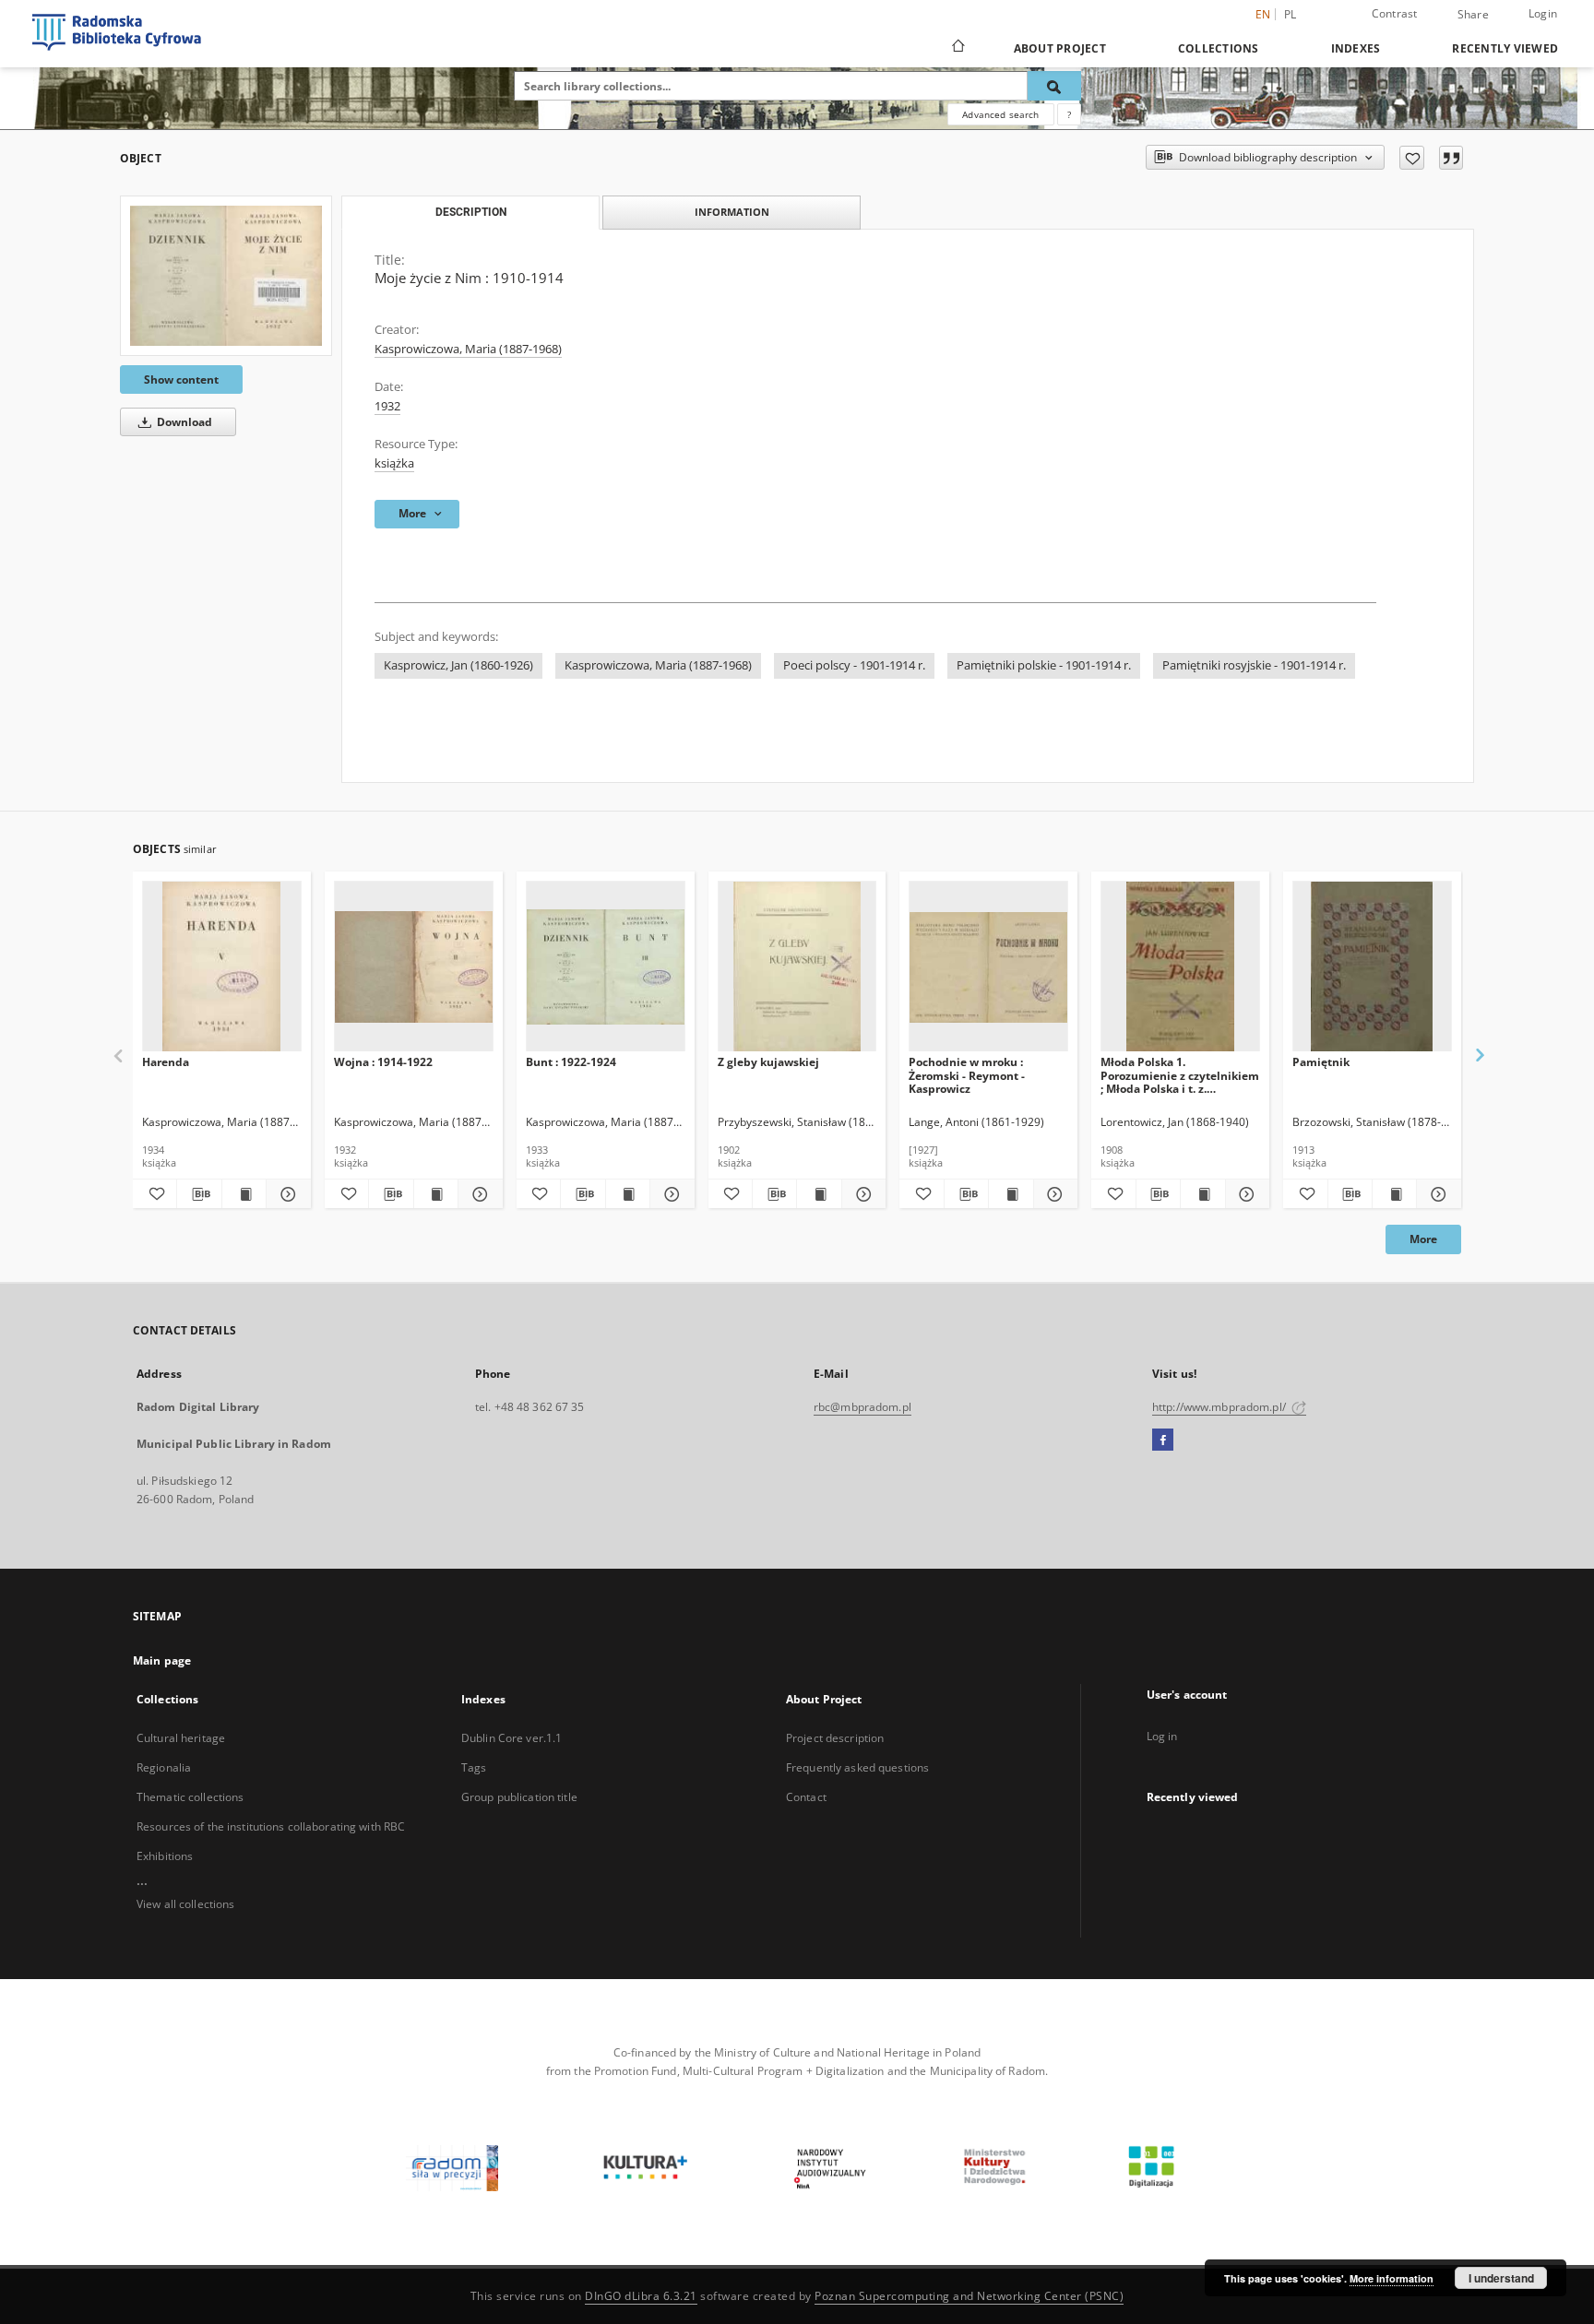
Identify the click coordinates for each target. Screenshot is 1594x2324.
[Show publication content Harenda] (244, 1194)
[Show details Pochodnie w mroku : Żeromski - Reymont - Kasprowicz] (1053, 1194)
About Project (1060, 48)
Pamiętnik (1321, 1062)
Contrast (1395, 13)
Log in (1162, 1736)
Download (183, 422)
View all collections (185, 1904)
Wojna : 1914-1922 (383, 1062)
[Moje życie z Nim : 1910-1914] (226, 276)
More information (1392, 2278)
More (1423, 1239)
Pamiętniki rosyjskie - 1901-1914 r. (1254, 665)
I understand (1501, 2278)
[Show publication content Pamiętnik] (1394, 1194)
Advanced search (1000, 114)
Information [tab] (732, 212)
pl (1291, 14)
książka (394, 463)
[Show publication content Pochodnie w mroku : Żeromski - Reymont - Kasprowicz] (1011, 1194)
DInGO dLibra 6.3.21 (641, 2296)
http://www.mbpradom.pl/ (1220, 1407)
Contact (806, 1797)
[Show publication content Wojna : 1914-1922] (436, 1194)
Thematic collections (190, 1797)
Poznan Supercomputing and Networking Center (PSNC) (969, 2296)
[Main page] (957, 48)
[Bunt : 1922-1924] (606, 967)
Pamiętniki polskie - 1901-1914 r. (1044, 665)
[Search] (1054, 86)
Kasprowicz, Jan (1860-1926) (458, 665)
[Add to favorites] (1412, 158)
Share (1473, 15)
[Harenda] (222, 967)
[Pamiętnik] (1372, 967)
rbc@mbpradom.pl (862, 1407)
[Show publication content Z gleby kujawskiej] (819, 1194)
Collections (1219, 48)
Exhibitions (165, 1856)
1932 (387, 406)
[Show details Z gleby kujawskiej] (861, 1194)
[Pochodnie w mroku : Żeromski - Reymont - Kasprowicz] (988, 967)
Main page (162, 1660)
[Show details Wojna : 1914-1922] (477, 1194)
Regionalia (164, 1767)
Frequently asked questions (857, 1767)
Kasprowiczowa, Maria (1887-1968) (468, 349)
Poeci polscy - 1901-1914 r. (854, 665)
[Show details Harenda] (285, 1194)
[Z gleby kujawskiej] (797, 967)
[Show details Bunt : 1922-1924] (669, 1194)
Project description (835, 1738)
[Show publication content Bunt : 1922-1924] (628, 1194)
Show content (181, 379)
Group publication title (519, 1797)
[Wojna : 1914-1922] (414, 967)
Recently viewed (1505, 48)
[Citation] (1451, 158)
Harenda (166, 1062)
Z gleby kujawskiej (768, 1062)
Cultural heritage (181, 1738)
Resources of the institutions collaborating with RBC (271, 1826)
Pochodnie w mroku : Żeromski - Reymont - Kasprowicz (967, 1075)
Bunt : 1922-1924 (571, 1062)
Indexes (1356, 48)
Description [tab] (471, 212)
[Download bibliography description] (199, 1194)
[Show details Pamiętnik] (1436, 1194)
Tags (474, 1767)
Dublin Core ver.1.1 (512, 1738)
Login (1543, 13)
